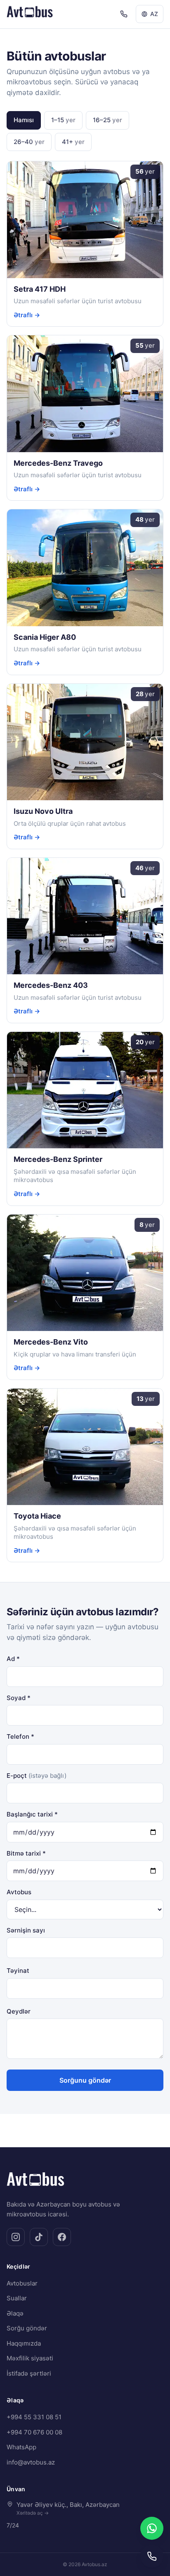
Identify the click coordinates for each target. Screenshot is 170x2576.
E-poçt (37, 1776)
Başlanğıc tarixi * (32, 1814)
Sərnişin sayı (26, 1930)
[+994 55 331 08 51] (124, 14)
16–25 (107, 120)
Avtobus (19, 1892)
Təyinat (18, 1971)
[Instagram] (16, 2237)
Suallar (17, 2298)
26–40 (29, 142)
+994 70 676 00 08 (34, 2432)
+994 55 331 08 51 (34, 2417)
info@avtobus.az (31, 2462)
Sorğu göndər (27, 2328)
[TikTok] (39, 2237)
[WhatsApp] (152, 2528)
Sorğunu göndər (85, 2080)
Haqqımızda (24, 2343)
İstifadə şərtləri (29, 2373)
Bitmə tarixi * (26, 1853)
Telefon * (20, 1736)
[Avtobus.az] (30, 14)
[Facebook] (62, 2237)
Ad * (13, 1659)
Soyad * (19, 1698)
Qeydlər (19, 2011)
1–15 (63, 120)
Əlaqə (15, 2313)
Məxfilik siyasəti (30, 2358)
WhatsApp (21, 2447)
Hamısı (24, 120)
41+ (73, 142)
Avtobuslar (22, 2283)
